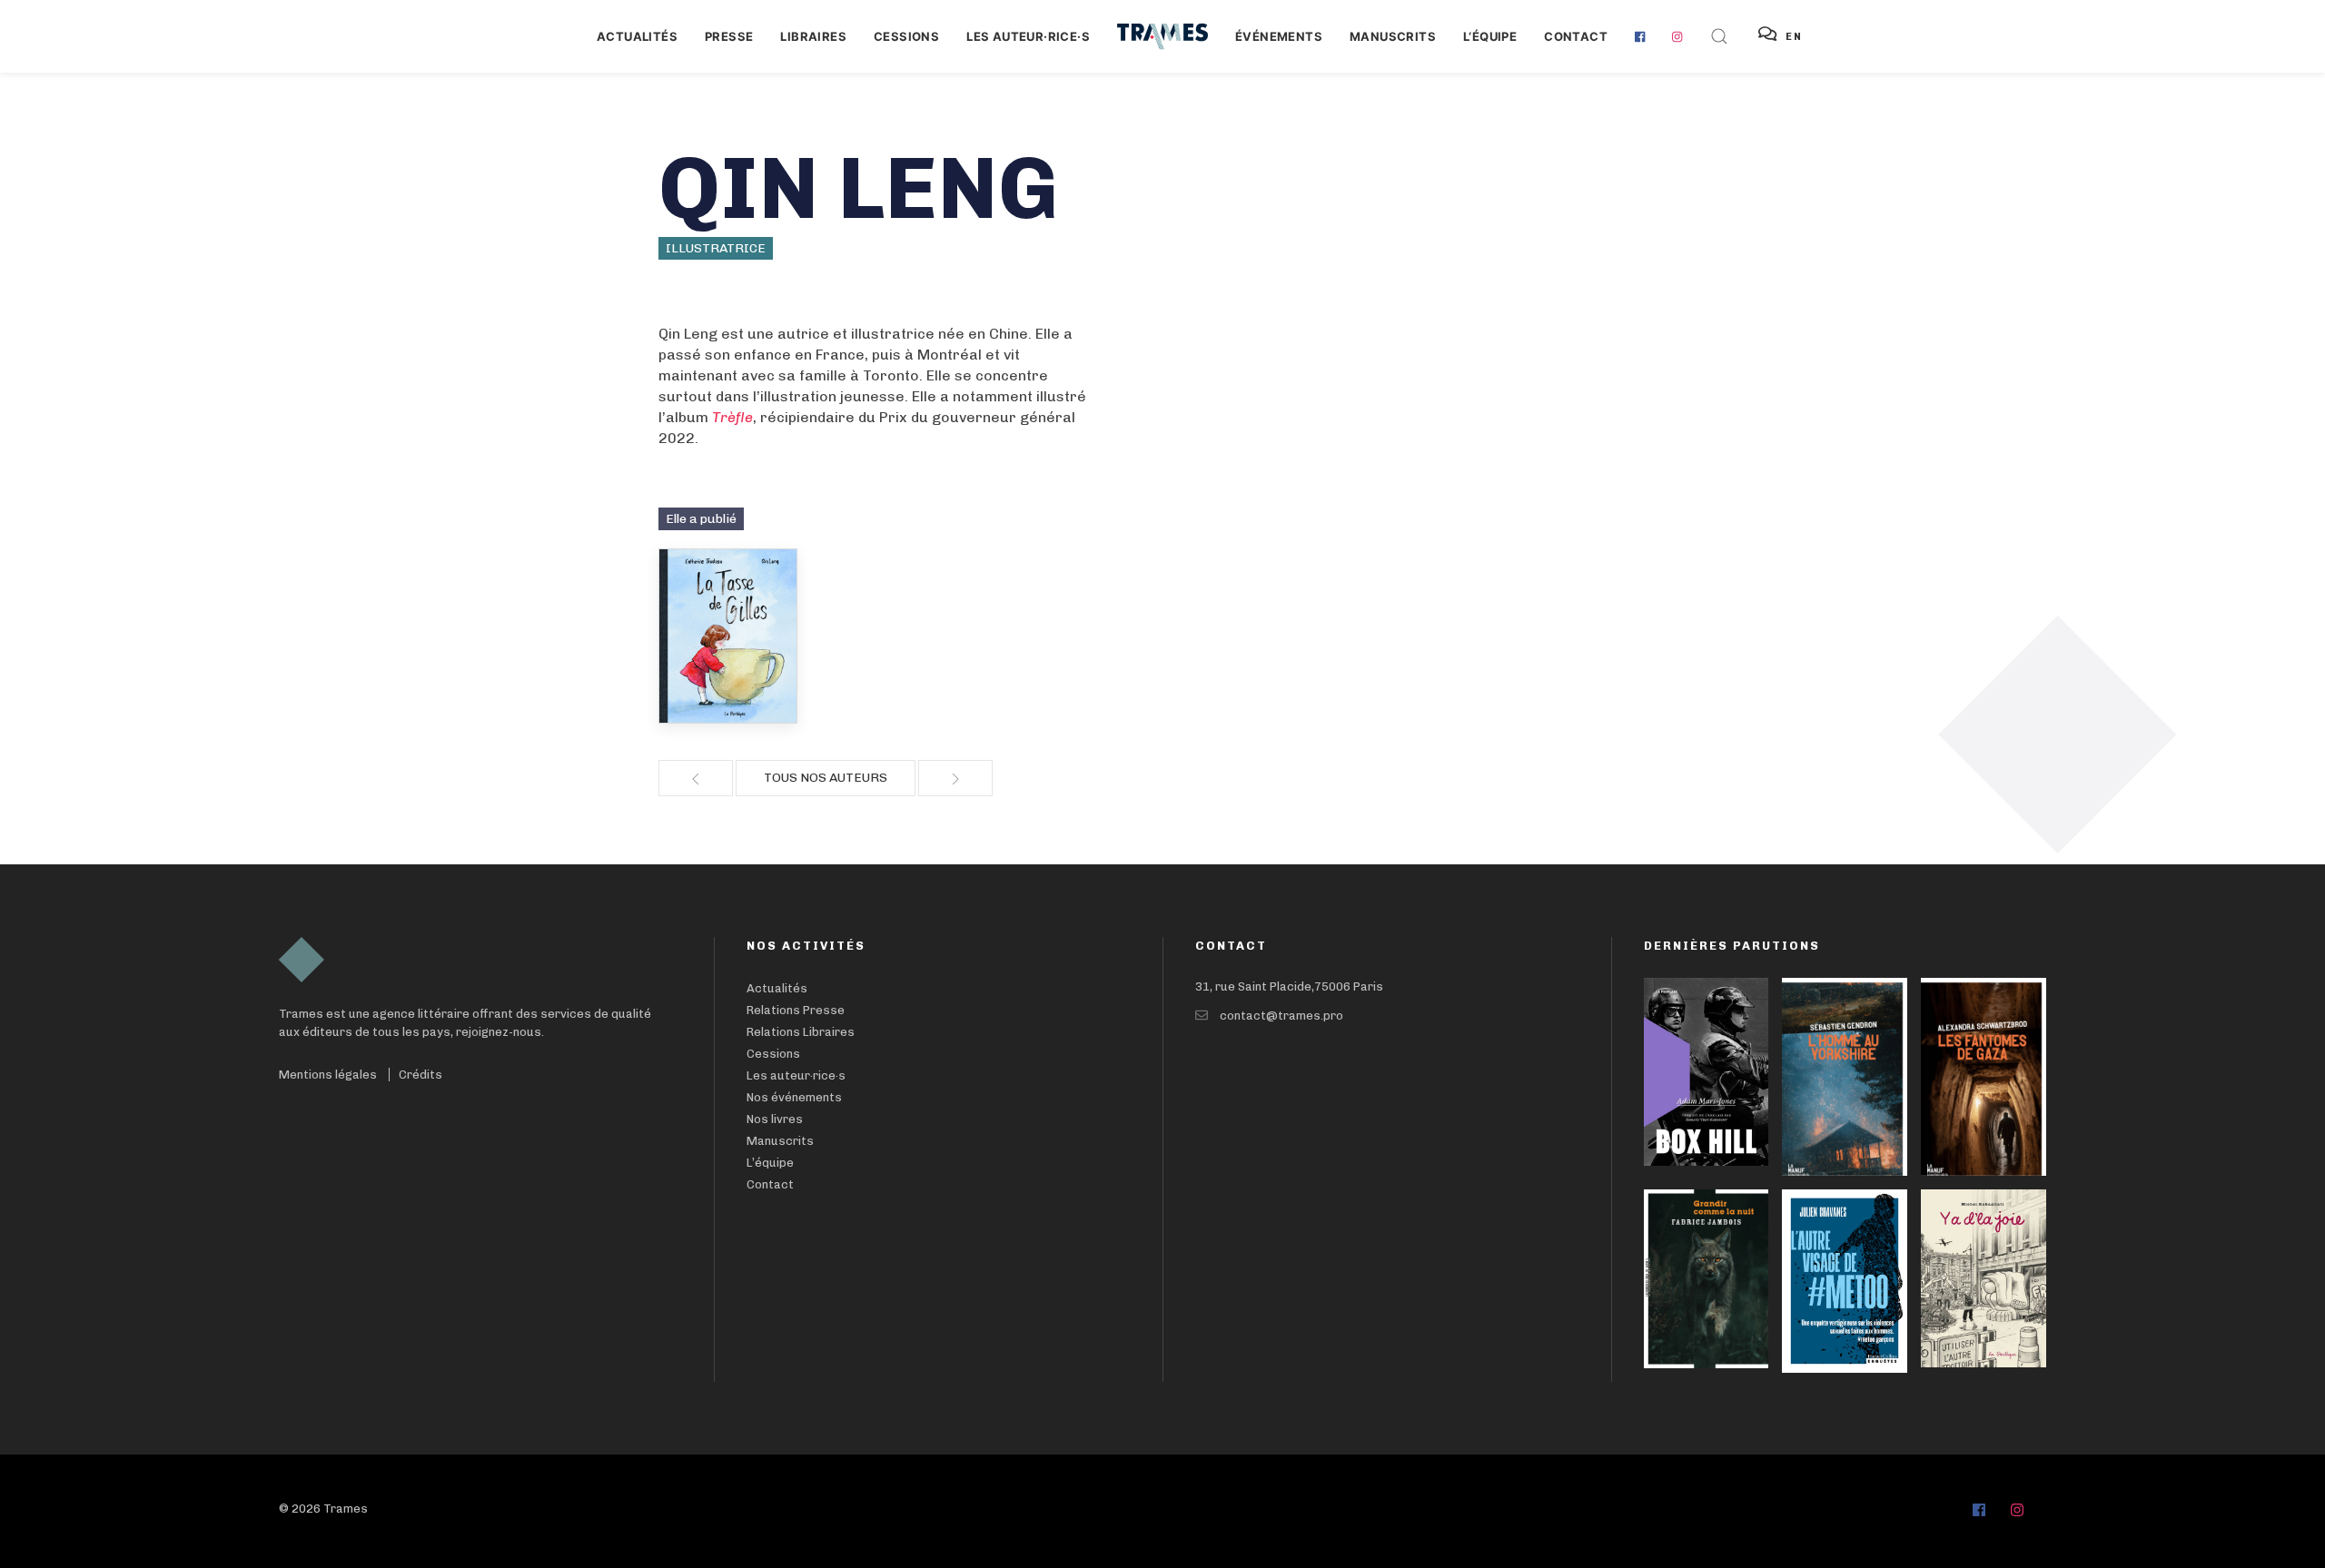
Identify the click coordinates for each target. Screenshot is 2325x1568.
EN (1794, 37)
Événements (1279, 36)
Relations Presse (796, 1010)
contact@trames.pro (1281, 1016)
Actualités (637, 36)
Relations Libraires (801, 1032)
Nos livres (775, 1119)
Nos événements (794, 1097)
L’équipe (770, 1163)
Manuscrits (1393, 36)
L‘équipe (1490, 36)
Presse (729, 36)
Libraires (813, 36)
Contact (1576, 36)
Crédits (420, 1075)
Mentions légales (328, 1075)
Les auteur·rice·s (1028, 36)
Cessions (906, 36)
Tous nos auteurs (826, 778)
